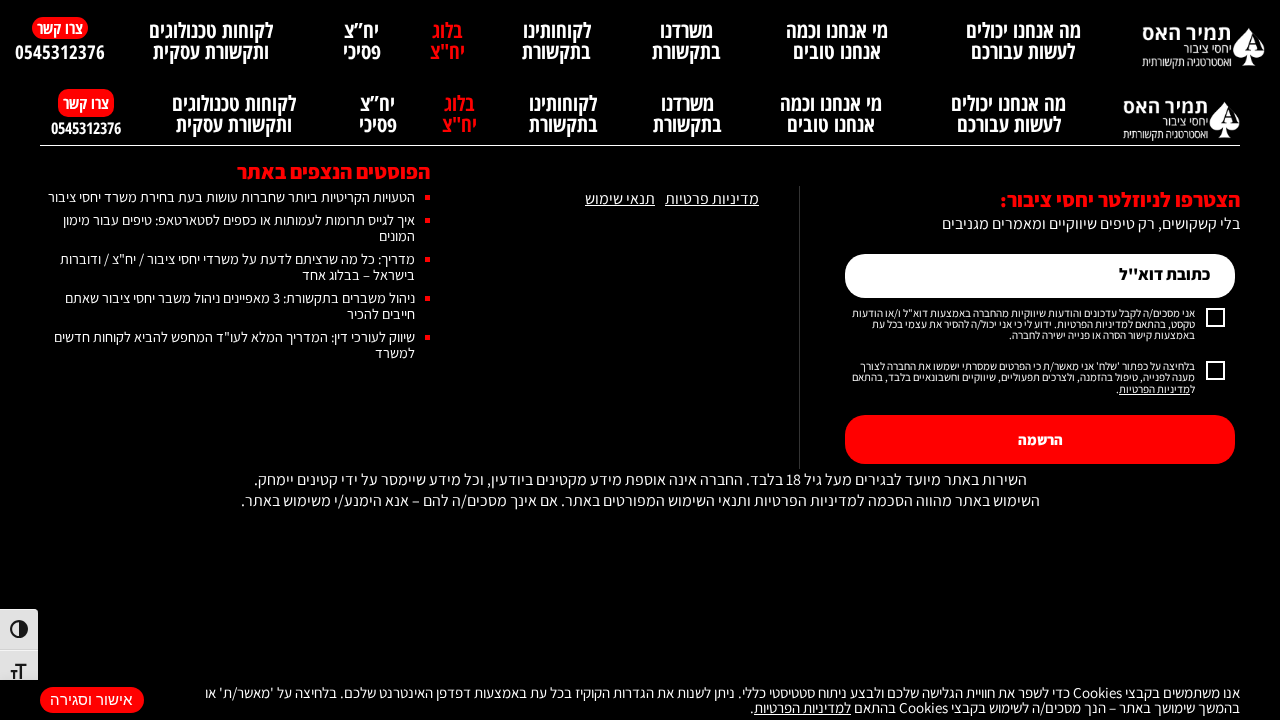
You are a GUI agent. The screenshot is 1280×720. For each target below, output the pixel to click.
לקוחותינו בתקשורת (556, 40)
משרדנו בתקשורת (686, 40)
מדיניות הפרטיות (1154, 389)
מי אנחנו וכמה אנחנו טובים (837, 40)
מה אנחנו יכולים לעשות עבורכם (1023, 40)
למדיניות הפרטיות (802, 707)
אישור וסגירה (91, 699)
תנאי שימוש (620, 199)
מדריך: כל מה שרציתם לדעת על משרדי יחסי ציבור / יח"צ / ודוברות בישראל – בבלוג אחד (237, 266)
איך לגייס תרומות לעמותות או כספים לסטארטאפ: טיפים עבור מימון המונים (239, 227)
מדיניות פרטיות (712, 199)
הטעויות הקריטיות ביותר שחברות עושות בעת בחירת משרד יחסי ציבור (231, 196)
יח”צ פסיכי (362, 40)
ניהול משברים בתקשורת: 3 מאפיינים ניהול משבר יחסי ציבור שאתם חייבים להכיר (240, 305)
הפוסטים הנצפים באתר (333, 171)
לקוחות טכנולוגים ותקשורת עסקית (211, 40)
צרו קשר (60, 28)
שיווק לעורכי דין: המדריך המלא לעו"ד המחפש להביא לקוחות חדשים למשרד (234, 344)
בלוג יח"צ (447, 40)
